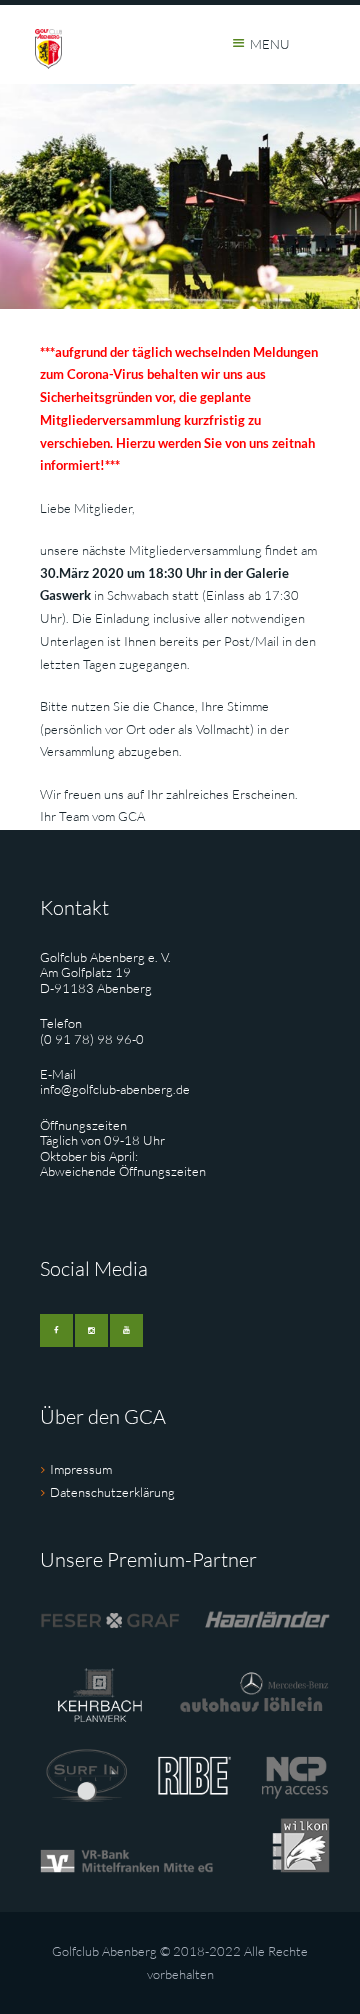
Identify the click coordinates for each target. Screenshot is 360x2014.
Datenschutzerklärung (112, 1492)
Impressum (81, 1469)
